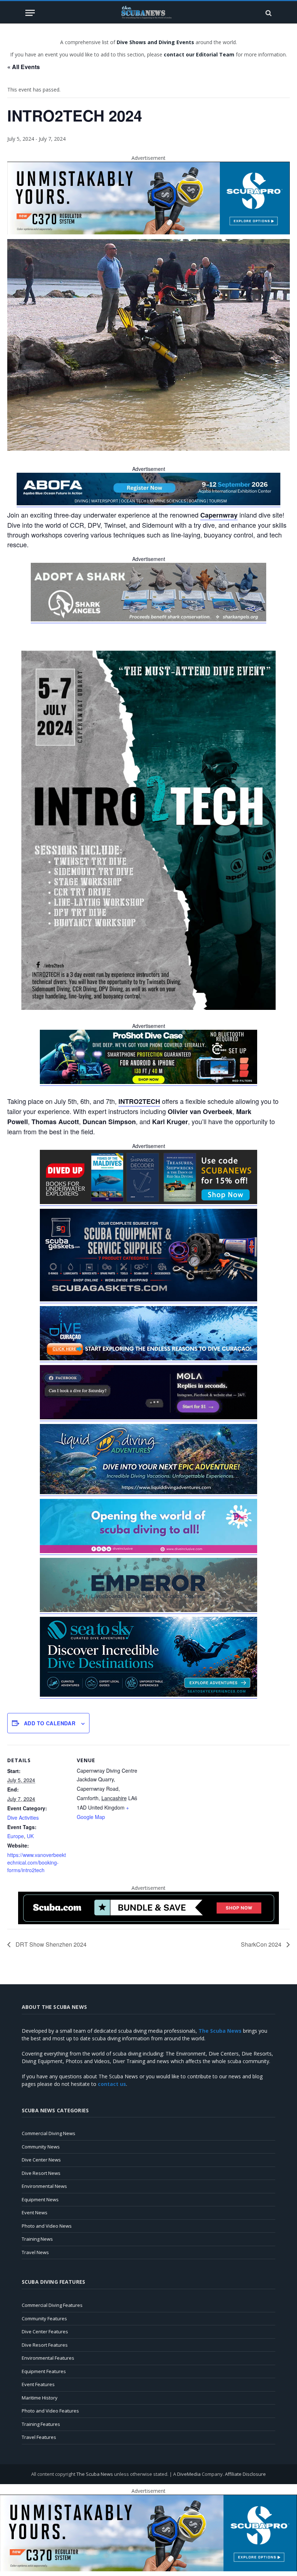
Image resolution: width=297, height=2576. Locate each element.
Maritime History (40, 2398)
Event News (35, 2212)
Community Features (44, 2318)
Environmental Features (48, 2358)
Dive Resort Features (45, 2345)
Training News (37, 2239)
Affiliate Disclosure (245, 2474)
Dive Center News (41, 2160)
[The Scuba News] (148, 13)
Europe (16, 1836)
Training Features (41, 2424)
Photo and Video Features (50, 2411)
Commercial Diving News (49, 2133)
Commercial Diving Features (52, 2305)
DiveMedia (189, 2474)
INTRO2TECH (139, 1101)
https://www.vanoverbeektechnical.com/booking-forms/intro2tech (37, 1862)
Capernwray (219, 515)
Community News (41, 2147)
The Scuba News (95, 2474)
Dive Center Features (45, 2331)
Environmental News (44, 2186)
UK (30, 1836)
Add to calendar (50, 1723)
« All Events (24, 67)
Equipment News (40, 2199)
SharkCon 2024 (262, 1944)
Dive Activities (23, 1818)
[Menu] (30, 13)
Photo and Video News (47, 2226)
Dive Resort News (41, 2173)
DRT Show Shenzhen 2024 (50, 1944)
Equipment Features (44, 2371)
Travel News (35, 2252)
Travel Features (39, 2437)
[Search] (268, 13)
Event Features (38, 2384)
